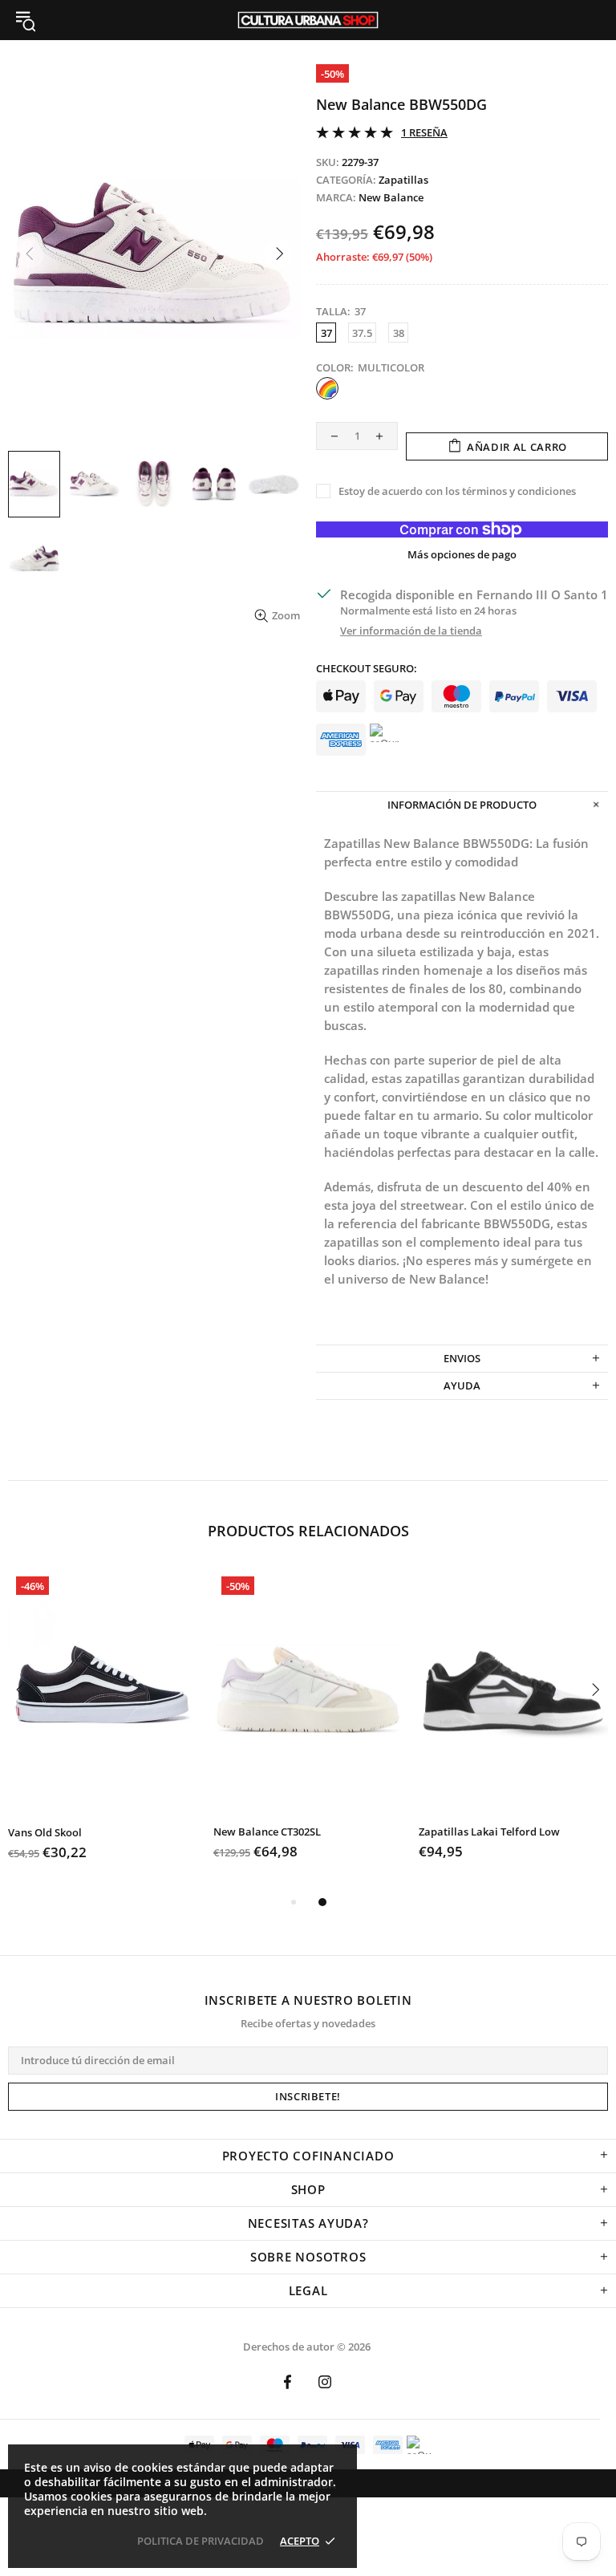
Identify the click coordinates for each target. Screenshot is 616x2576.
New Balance (391, 198)
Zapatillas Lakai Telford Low (489, 1832)
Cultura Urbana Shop (308, 20)
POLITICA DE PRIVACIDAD (201, 2541)
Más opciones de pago (462, 555)
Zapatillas (403, 180)
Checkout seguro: (367, 669)
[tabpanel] (103, 1730)
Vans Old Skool (45, 1833)
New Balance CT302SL (267, 1832)
